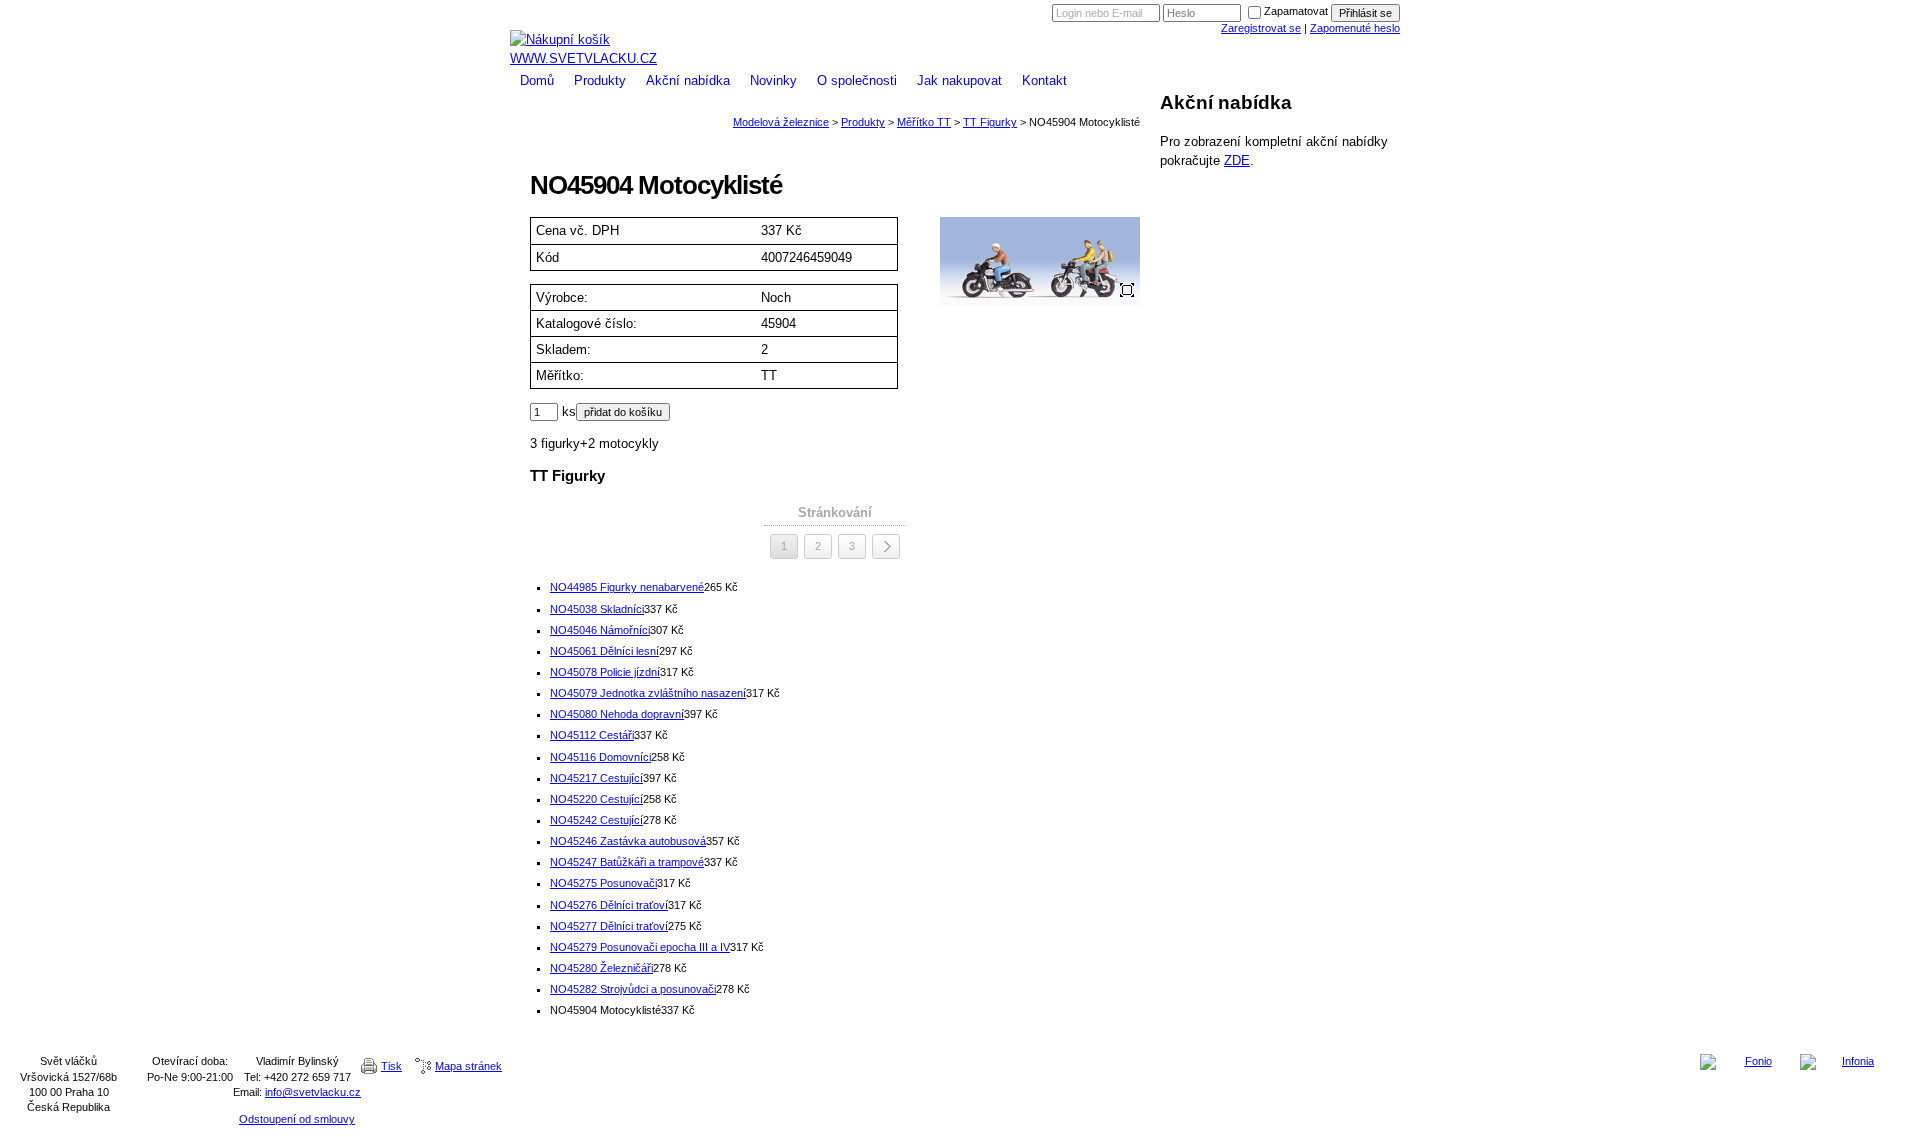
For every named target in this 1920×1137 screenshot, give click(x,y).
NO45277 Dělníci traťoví (609, 926)
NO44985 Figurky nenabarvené (627, 587)
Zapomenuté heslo (1355, 28)
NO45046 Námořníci (600, 630)
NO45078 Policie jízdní (605, 672)
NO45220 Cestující (596, 799)
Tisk (391, 1066)
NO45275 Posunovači (603, 883)
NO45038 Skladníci (597, 609)
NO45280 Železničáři (601, 968)
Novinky (773, 80)
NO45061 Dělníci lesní (604, 651)
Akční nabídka (688, 80)
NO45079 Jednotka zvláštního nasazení (648, 693)
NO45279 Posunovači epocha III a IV (640, 947)
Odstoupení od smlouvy (297, 1119)
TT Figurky (990, 122)
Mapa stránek (468, 1066)
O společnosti (857, 80)
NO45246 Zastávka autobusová (628, 841)
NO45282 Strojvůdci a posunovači (633, 989)
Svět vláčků (960, 7)
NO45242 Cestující (596, 820)
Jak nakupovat (959, 80)
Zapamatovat (1296, 11)
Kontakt (1044, 80)
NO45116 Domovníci (600, 757)
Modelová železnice (960, 22)
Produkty (600, 80)
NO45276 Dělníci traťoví (609, 905)
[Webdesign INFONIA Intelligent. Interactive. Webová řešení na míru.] (1850, 1062)
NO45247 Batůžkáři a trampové (627, 862)
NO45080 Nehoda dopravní (617, 714)
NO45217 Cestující (596, 778)
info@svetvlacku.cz (313, 1092)
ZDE (1237, 160)
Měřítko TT (924, 122)
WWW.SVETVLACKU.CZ (583, 58)
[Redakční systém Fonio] (1750, 1062)
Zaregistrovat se (1261, 28)
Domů (537, 80)
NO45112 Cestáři (592, 735)
